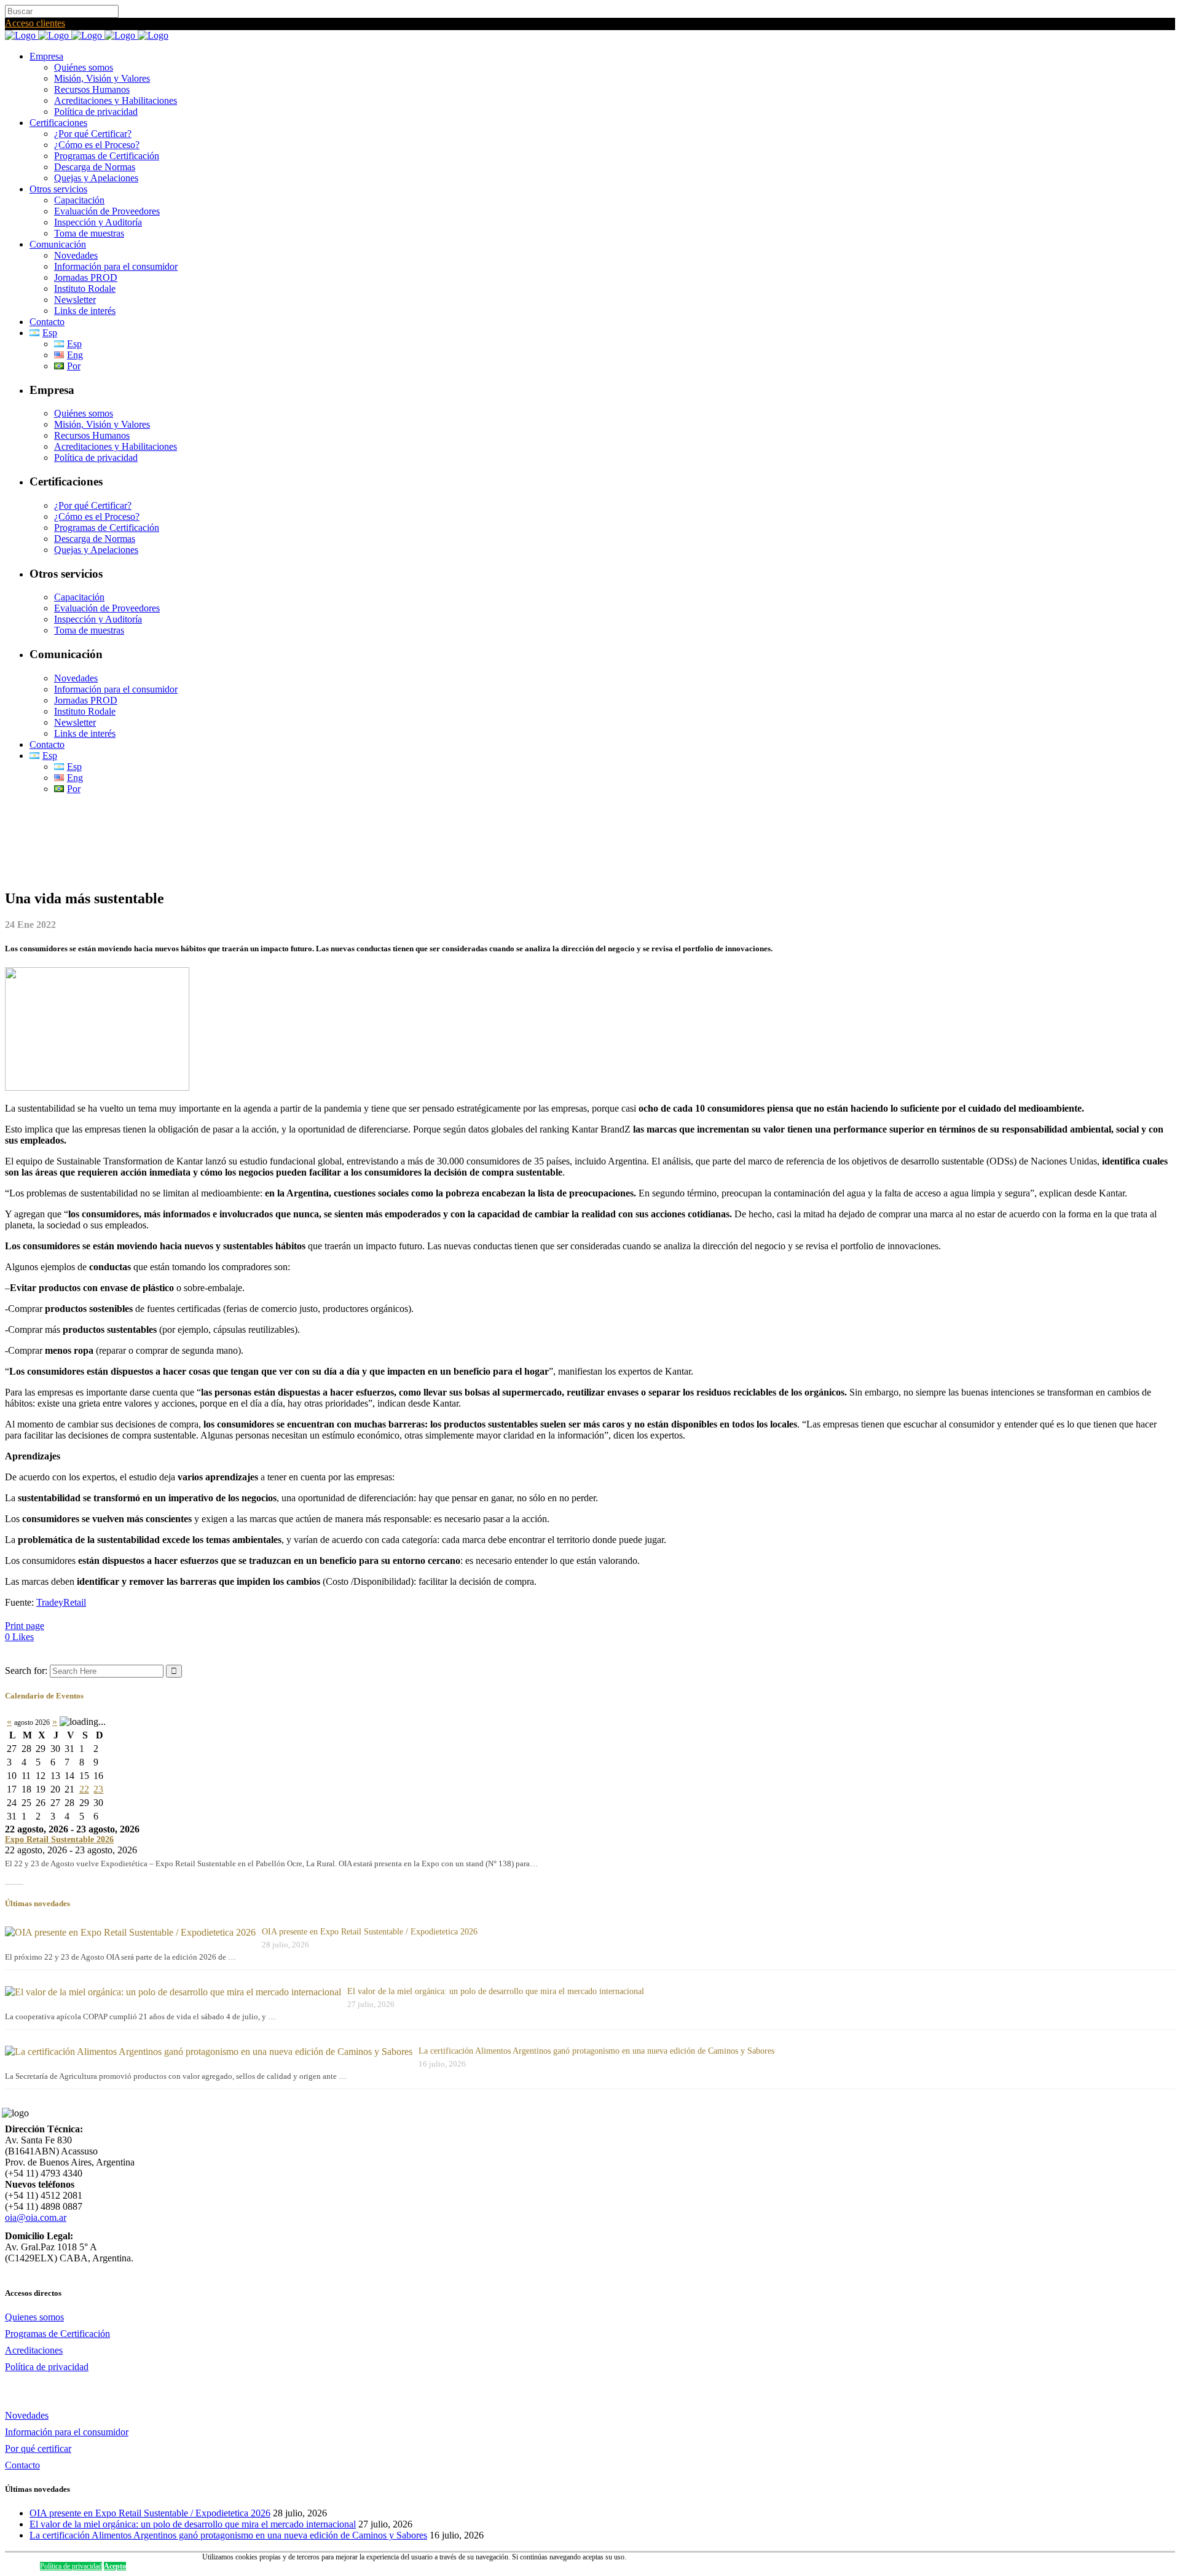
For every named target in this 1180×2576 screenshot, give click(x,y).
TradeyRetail (61, 1602)
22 (84, 1789)
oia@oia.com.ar (36, 2217)
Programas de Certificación (57, 2334)
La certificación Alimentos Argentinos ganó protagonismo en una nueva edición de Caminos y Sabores (596, 2051)
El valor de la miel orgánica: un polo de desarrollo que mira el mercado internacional (496, 1991)
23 (98, 1789)
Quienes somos (34, 2317)
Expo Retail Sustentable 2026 (59, 1840)
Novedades (27, 2415)
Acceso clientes (35, 23)
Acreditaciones (34, 2350)
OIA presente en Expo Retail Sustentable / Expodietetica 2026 (370, 1932)
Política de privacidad (47, 2367)
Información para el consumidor (67, 2432)
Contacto (22, 2465)
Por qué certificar (38, 2448)
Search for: (26, 1671)
